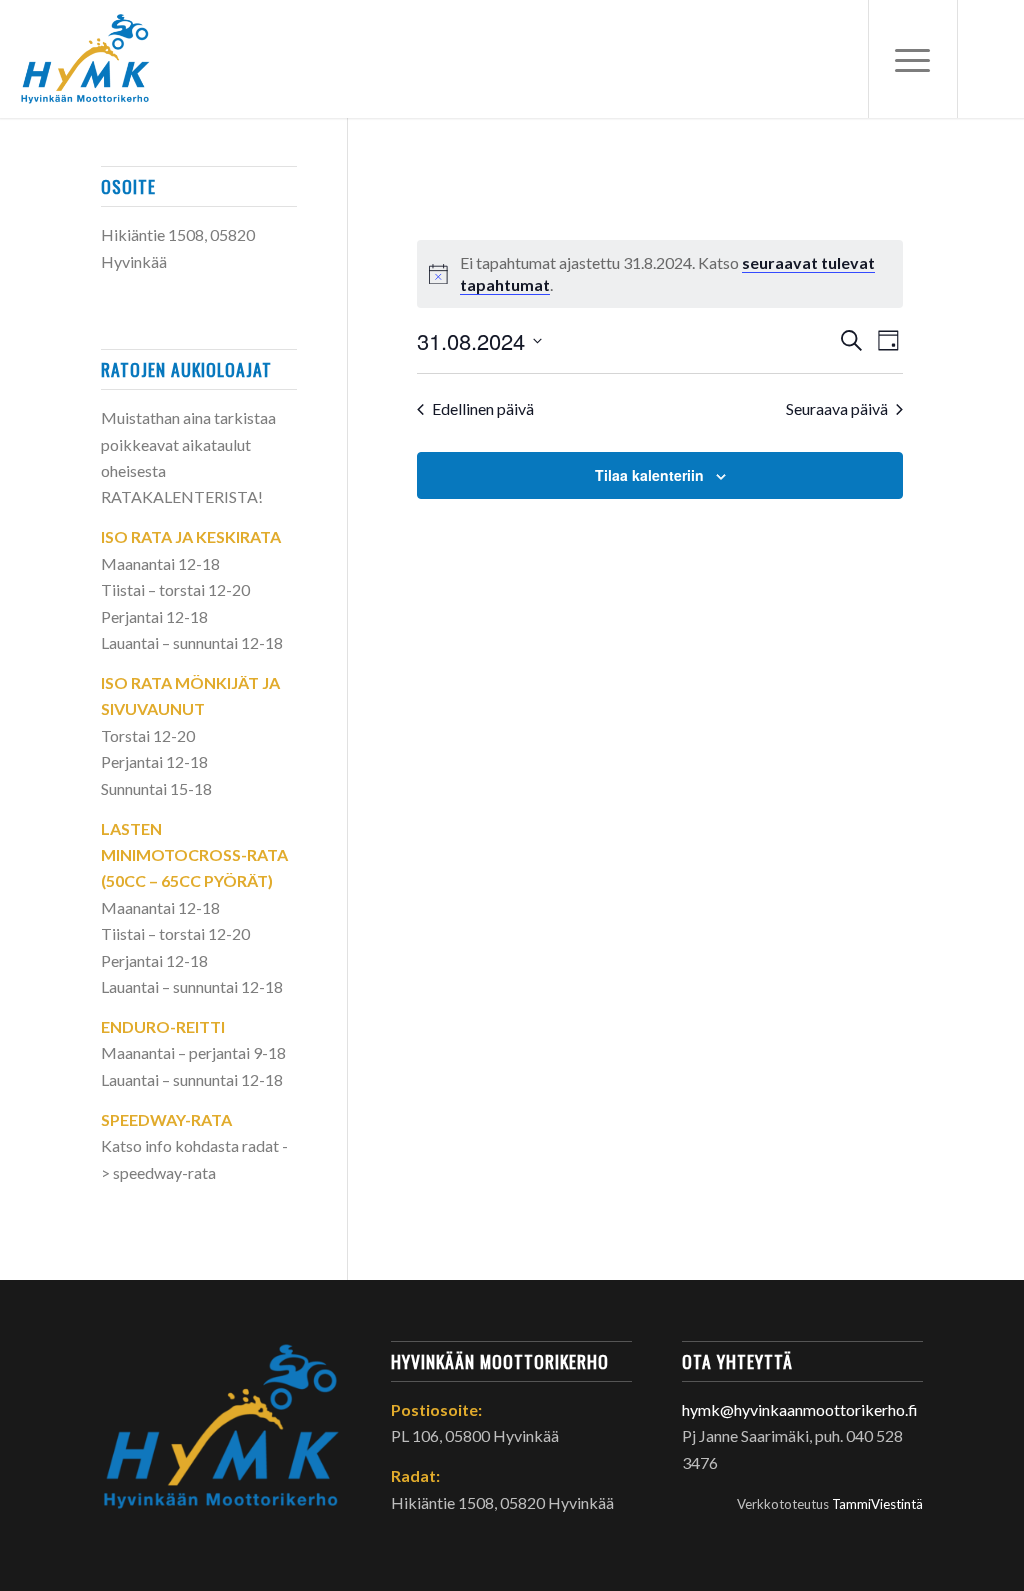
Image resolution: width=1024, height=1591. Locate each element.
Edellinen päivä (483, 408)
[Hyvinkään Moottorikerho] (98, 59)
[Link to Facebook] (989, 58)
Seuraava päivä (837, 408)
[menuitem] (913, 59)
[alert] (660, 274)
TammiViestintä (877, 1504)
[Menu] (913, 59)
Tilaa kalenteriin (649, 475)
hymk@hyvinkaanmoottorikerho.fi (800, 1409)
